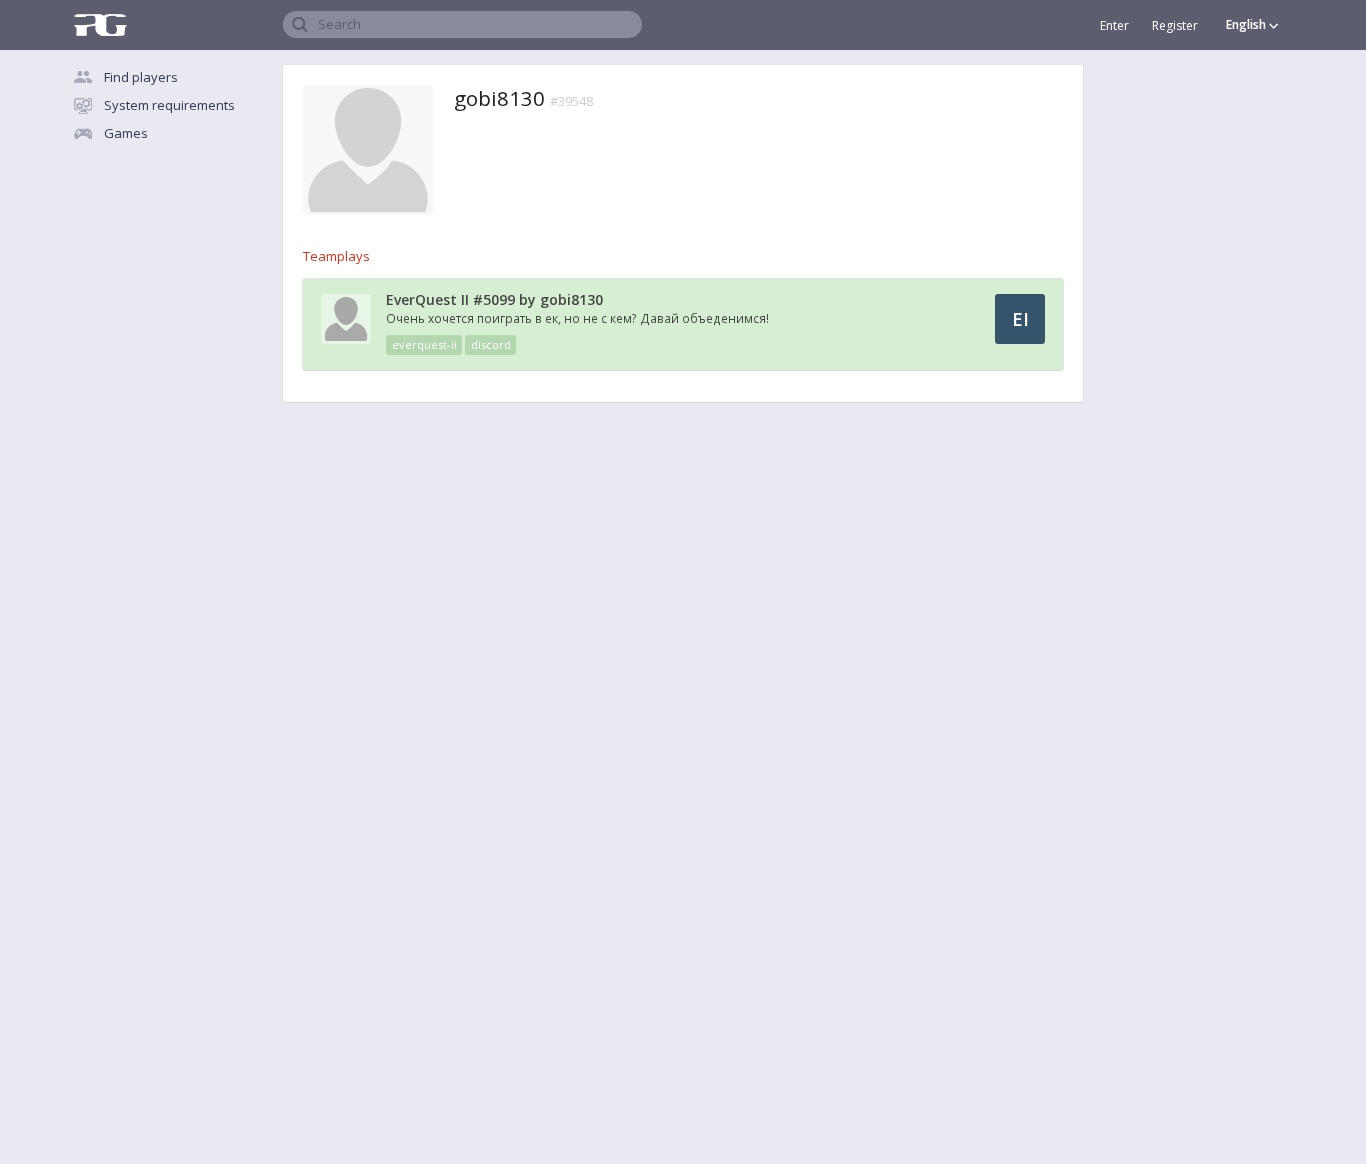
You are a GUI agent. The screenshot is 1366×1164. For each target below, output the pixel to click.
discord (491, 344)
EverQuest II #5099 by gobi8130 (494, 299)
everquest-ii (424, 344)
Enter (1114, 25)
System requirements (169, 105)
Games (126, 133)
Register (1175, 25)
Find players (141, 77)
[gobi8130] (346, 339)
